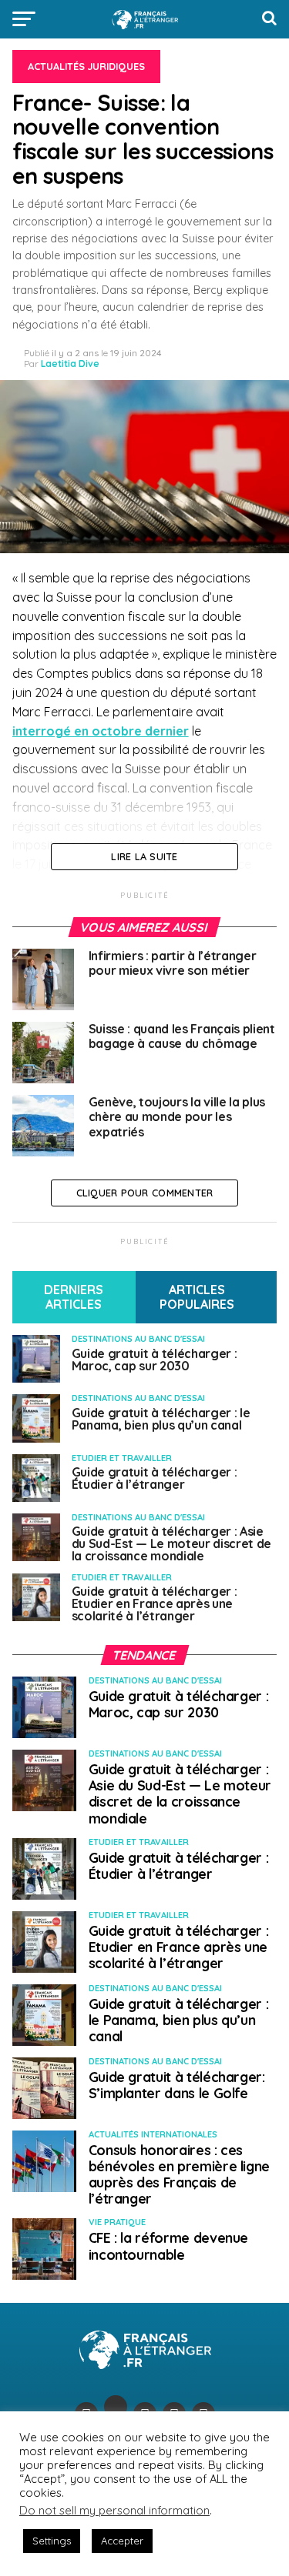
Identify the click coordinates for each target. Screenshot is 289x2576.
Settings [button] (52, 2541)
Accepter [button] (122, 2541)
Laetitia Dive (70, 364)
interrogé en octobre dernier (101, 731)
